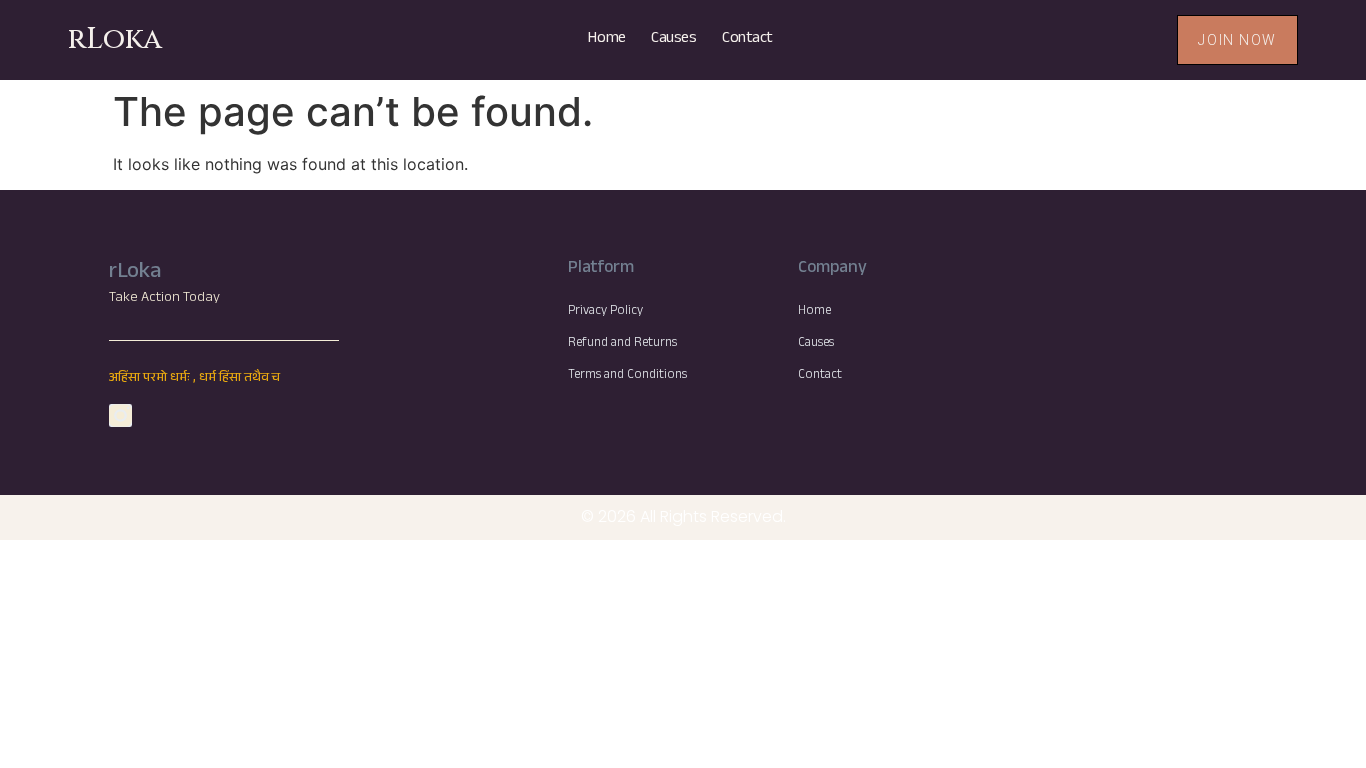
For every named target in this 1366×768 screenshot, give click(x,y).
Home (606, 39)
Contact (747, 39)
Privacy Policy (605, 312)
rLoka (115, 39)
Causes (673, 39)
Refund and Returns (622, 344)
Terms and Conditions (627, 376)
